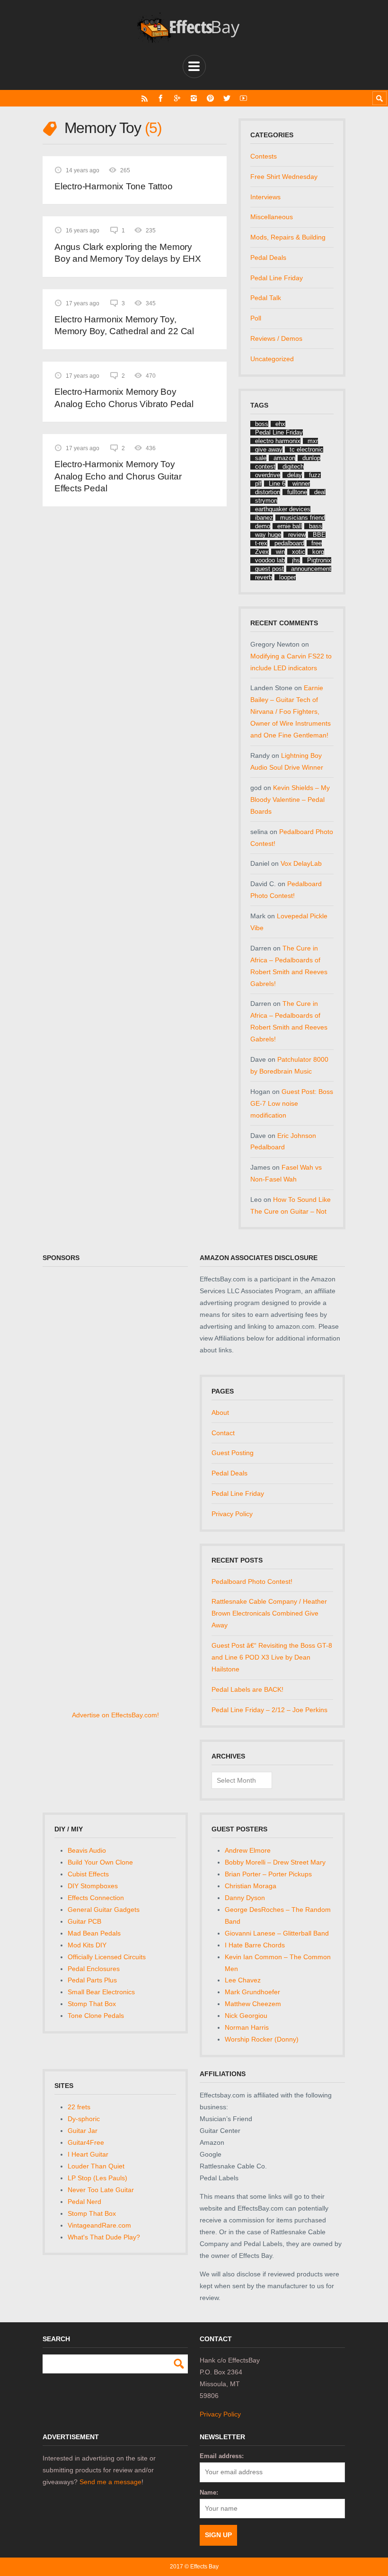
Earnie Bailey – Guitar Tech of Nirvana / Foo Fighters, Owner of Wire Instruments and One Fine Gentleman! (291, 711)
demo (263, 526)
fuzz (315, 475)
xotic (299, 552)
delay (295, 475)
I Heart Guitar (88, 2154)
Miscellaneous (272, 217)
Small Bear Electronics (101, 1992)
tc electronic (306, 449)
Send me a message (110, 2482)
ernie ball (290, 526)
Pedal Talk (266, 298)
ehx (280, 424)
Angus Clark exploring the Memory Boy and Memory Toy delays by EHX (128, 253)
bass (316, 526)
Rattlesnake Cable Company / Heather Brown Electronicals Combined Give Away (269, 1613)
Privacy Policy (232, 1514)
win (280, 552)
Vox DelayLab (301, 863)
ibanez (264, 518)
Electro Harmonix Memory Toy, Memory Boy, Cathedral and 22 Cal (124, 325)
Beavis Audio (87, 1850)
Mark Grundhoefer (252, 1992)
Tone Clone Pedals (96, 2016)
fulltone (297, 492)
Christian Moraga (251, 1886)
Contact (223, 1433)
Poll (256, 318)
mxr (313, 441)
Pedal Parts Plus (92, 1980)
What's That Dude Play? (104, 2237)
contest (265, 466)
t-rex (261, 543)
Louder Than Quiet (96, 2166)
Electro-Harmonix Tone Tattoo (114, 186)
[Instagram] (194, 98)
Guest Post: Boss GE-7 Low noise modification (292, 1103)
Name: (209, 2492)
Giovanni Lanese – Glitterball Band (277, 1933)
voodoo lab (270, 560)
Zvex (262, 552)
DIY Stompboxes (93, 1886)
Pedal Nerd (84, 2202)
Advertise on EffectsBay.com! (115, 1715)
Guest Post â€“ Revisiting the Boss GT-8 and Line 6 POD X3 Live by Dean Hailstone (272, 1657)
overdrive (268, 475)
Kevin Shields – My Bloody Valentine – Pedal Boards (290, 799)
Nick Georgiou (246, 2016)
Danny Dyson (245, 1898)
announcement (311, 569)
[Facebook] (161, 98)
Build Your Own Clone (100, 1862)
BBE (319, 535)
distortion (268, 492)
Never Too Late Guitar (101, 2190)
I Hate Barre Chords (255, 1945)
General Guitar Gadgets (104, 1910)
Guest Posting (233, 1453)
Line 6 (277, 484)
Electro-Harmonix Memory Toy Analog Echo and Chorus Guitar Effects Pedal (118, 476)
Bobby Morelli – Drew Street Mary (275, 1862)
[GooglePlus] (177, 98)
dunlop (311, 458)
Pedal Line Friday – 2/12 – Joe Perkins (269, 1710)
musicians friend (303, 518)
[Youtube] (243, 98)
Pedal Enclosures (94, 1969)
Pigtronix (319, 560)
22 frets (79, 2107)
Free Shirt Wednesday (284, 177)
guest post (269, 569)
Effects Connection (96, 1898)
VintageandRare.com (99, 2225)
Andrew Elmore (248, 1850)
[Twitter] (227, 98)
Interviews (265, 197)
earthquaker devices (283, 509)
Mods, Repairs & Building (288, 237)
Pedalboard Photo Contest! (252, 1581)
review (297, 535)
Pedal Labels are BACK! (247, 1689)
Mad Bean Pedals (94, 1933)
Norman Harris (247, 2027)
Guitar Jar (83, 2131)
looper (287, 577)
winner (301, 484)
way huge (268, 535)
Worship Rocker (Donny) (262, 2039)
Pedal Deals (268, 258)
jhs (296, 560)
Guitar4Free (86, 2142)
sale (261, 458)
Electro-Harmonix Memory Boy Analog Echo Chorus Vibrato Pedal (124, 398)
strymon (266, 501)
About (220, 1412)
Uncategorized (272, 359)
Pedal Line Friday (277, 278)
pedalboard (289, 543)
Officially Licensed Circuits (107, 1957)
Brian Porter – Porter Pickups (268, 1874)
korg (318, 552)
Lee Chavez (243, 1980)
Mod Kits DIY (87, 1945)
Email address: (222, 2456)
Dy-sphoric (84, 2119)
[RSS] (145, 98)
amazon (284, 458)
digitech (293, 466)
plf (258, 484)
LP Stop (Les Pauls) (97, 2178)
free (317, 543)
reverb (264, 577)
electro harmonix (278, 441)
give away (269, 449)
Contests (264, 156)
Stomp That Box (92, 2004)
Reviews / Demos (276, 338)
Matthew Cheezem (253, 2004)
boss (262, 424)
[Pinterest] (210, 98)
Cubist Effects (88, 1874)
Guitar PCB (84, 1921)
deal (320, 492)
